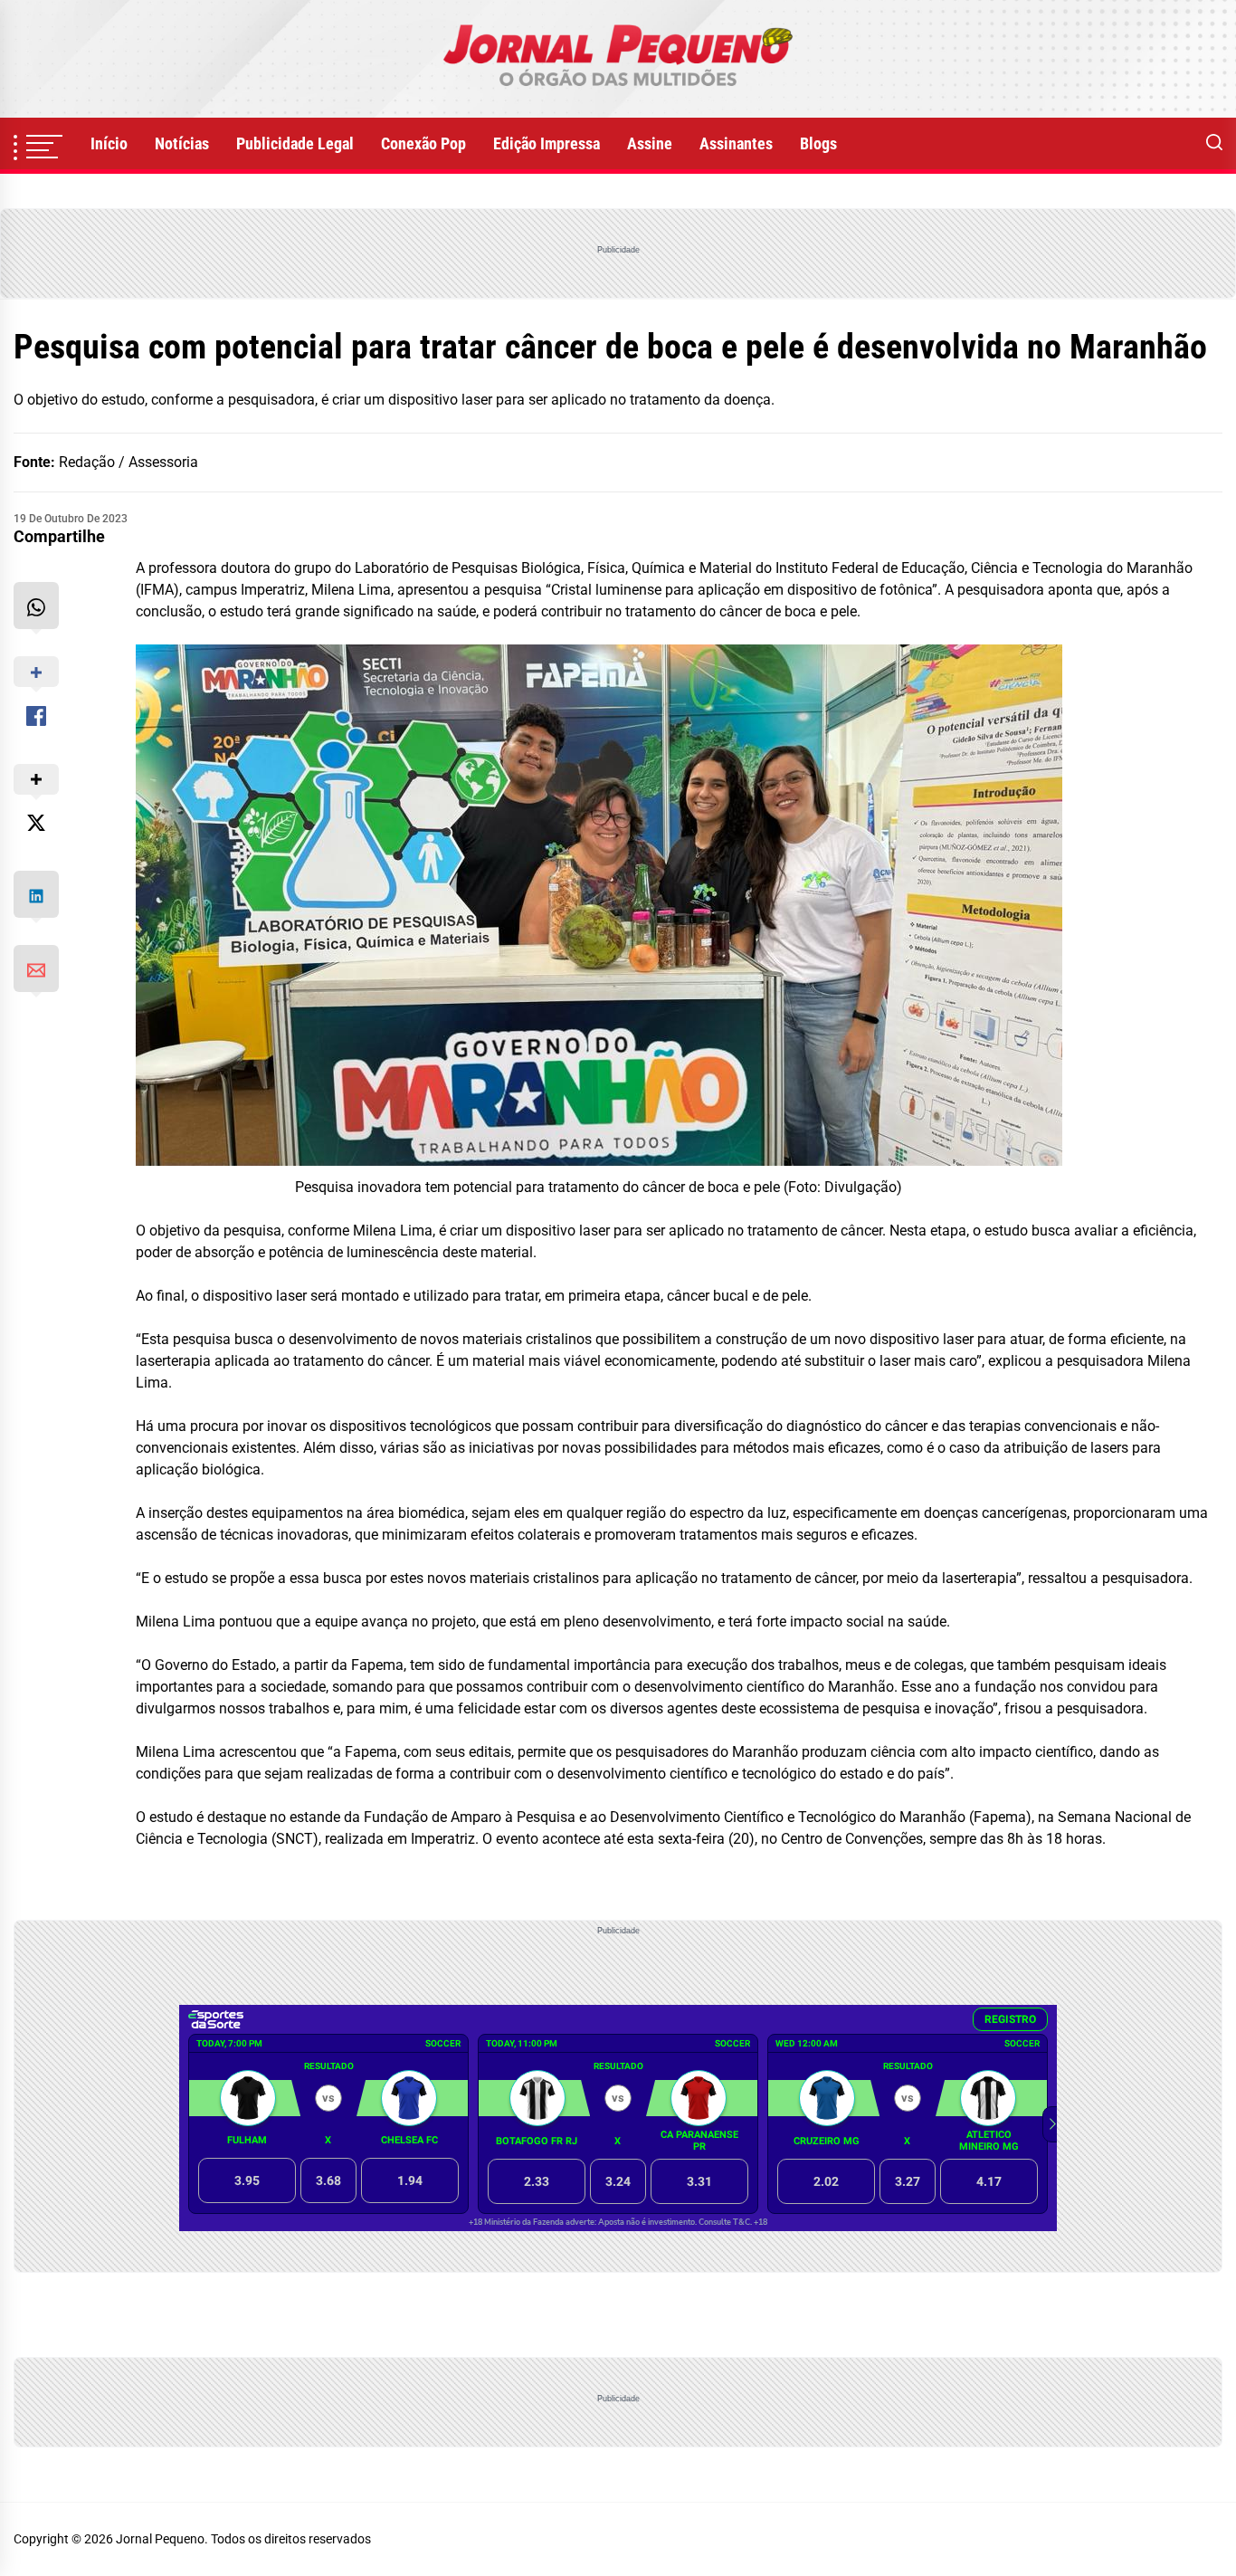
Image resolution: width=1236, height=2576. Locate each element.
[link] (618, 59)
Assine (650, 143)
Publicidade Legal (295, 143)
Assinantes (736, 143)
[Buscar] (1214, 144)
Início (109, 143)
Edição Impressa (547, 143)
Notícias (182, 143)
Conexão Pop (423, 143)
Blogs (818, 143)
